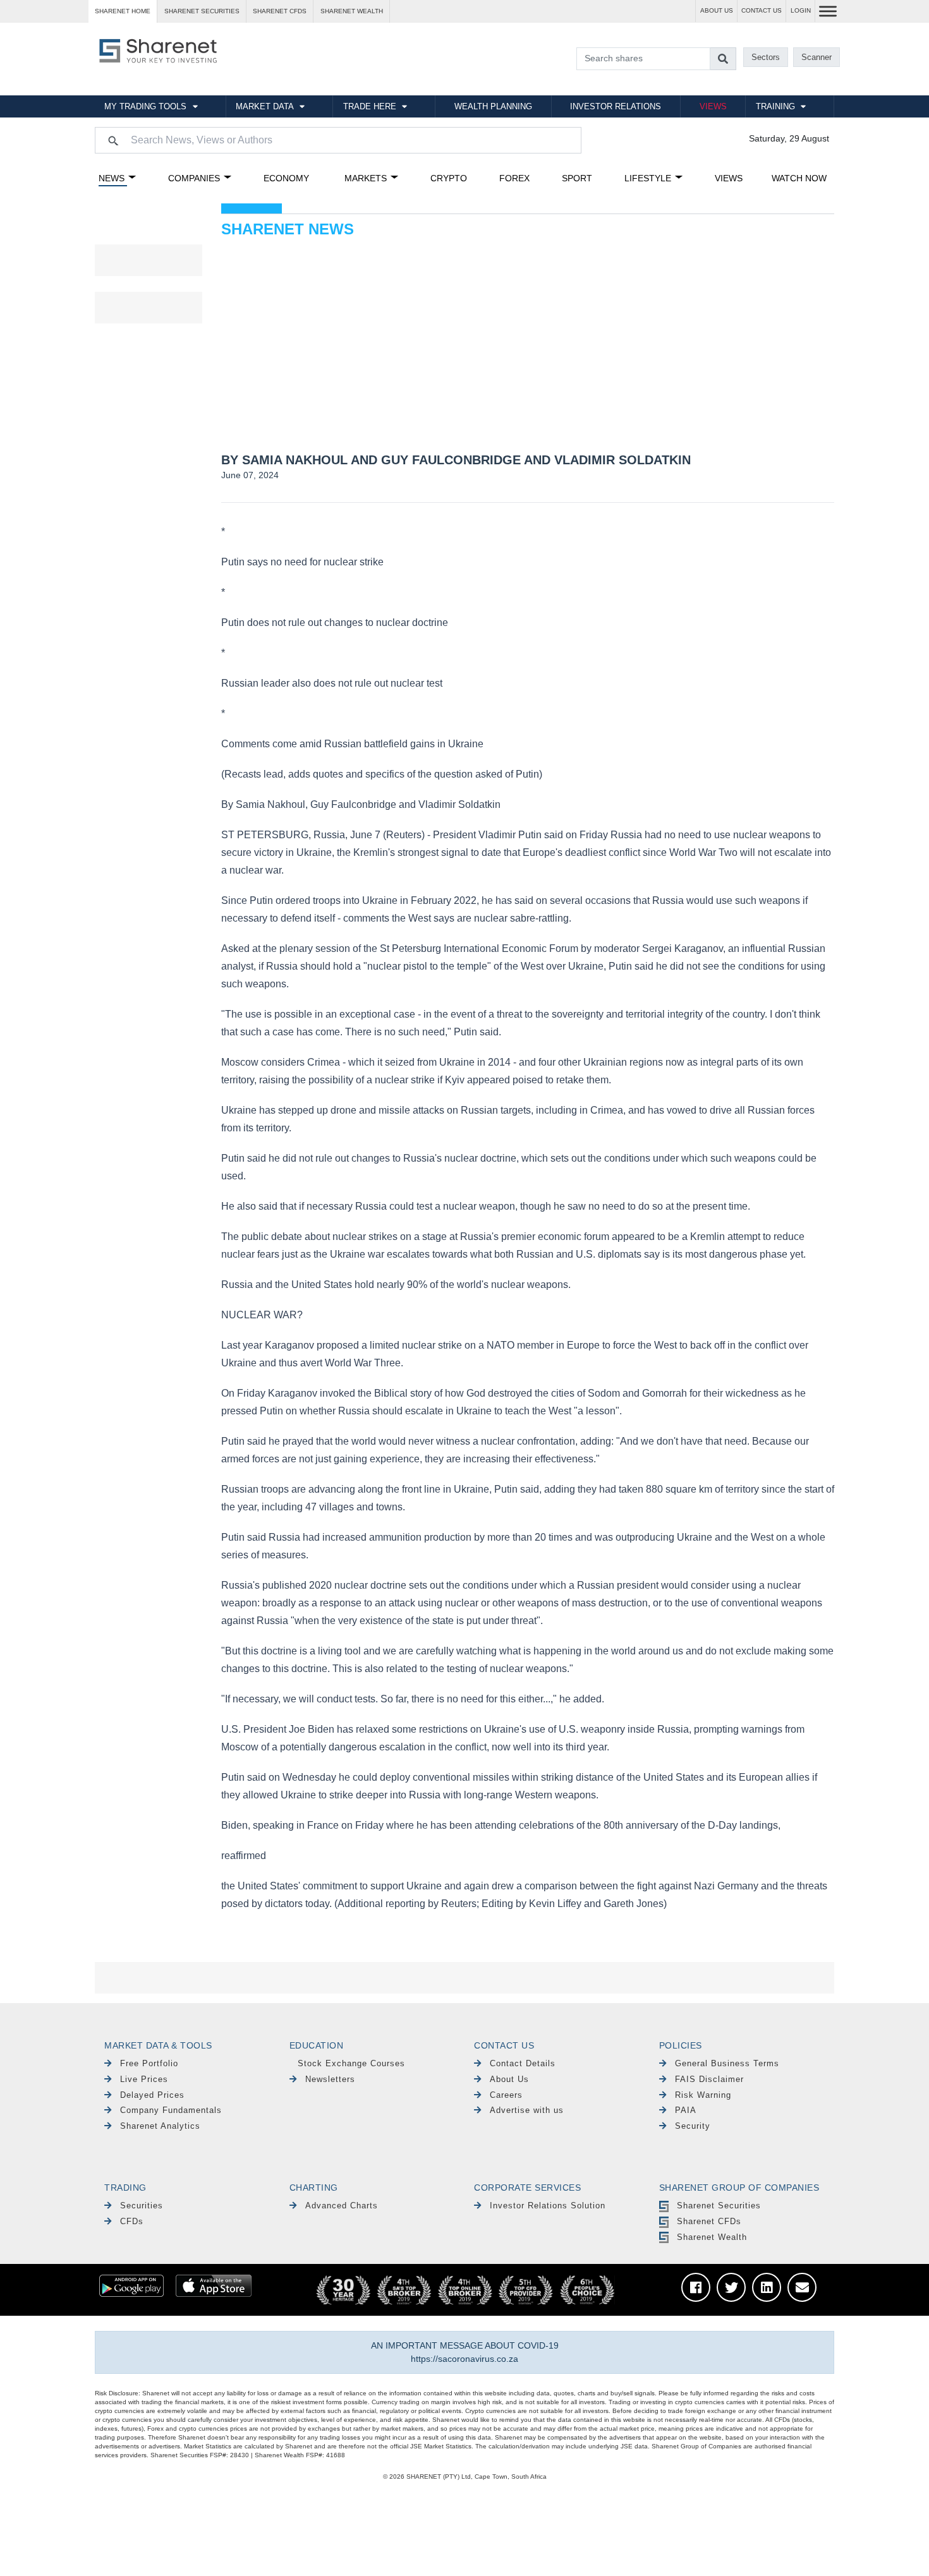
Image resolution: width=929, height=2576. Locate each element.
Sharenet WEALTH (352, 11)
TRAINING (775, 106)
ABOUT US (717, 10)
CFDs (132, 2221)
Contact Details (523, 2063)
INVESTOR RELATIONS (616, 106)
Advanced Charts (342, 2206)
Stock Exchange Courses (351, 2063)
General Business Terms (727, 2063)
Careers (506, 2095)
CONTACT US (762, 10)
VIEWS (713, 106)
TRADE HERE (370, 106)
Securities (142, 2206)
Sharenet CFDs (280, 11)
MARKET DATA (265, 106)
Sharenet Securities (719, 2206)
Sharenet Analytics (160, 2126)
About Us (509, 2079)
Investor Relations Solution (548, 2206)
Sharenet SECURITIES (202, 11)
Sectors (766, 57)
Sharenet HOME (123, 11)
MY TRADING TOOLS (145, 106)
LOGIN (801, 10)
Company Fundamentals (171, 2110)
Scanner (817, 57)
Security (693, 2126)
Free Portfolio (149, 2063)
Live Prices (144, 2079)
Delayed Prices (152, 2095)
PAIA (686, 2110)
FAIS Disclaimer (709, 2079)
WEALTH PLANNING (493, 106)
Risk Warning (703, 2095)
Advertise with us (527, 2110)
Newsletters (330, 2079)
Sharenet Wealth (712, 2237)
